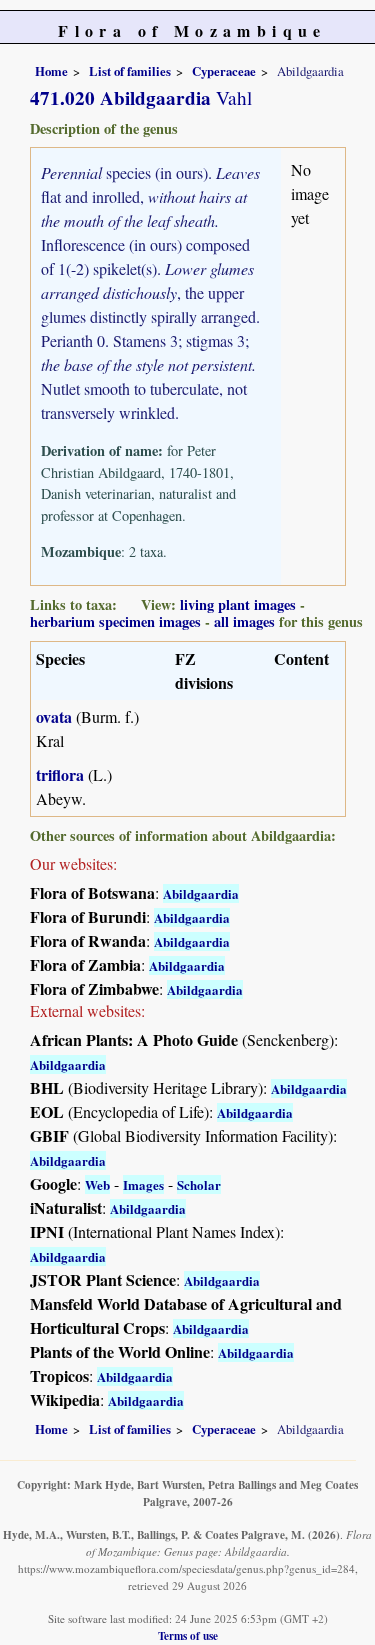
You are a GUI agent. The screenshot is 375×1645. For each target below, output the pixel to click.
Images (143, 1184)
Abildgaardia (201, 893)
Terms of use (188, 1635)
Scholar (199, 1184)
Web (97, 1184)
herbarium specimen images (115, 621)
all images (244, 621)
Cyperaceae (224, 71)
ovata (54, 716)
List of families (130, 71)
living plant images (238, 604)
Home (51, 71)
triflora (60, 774)
